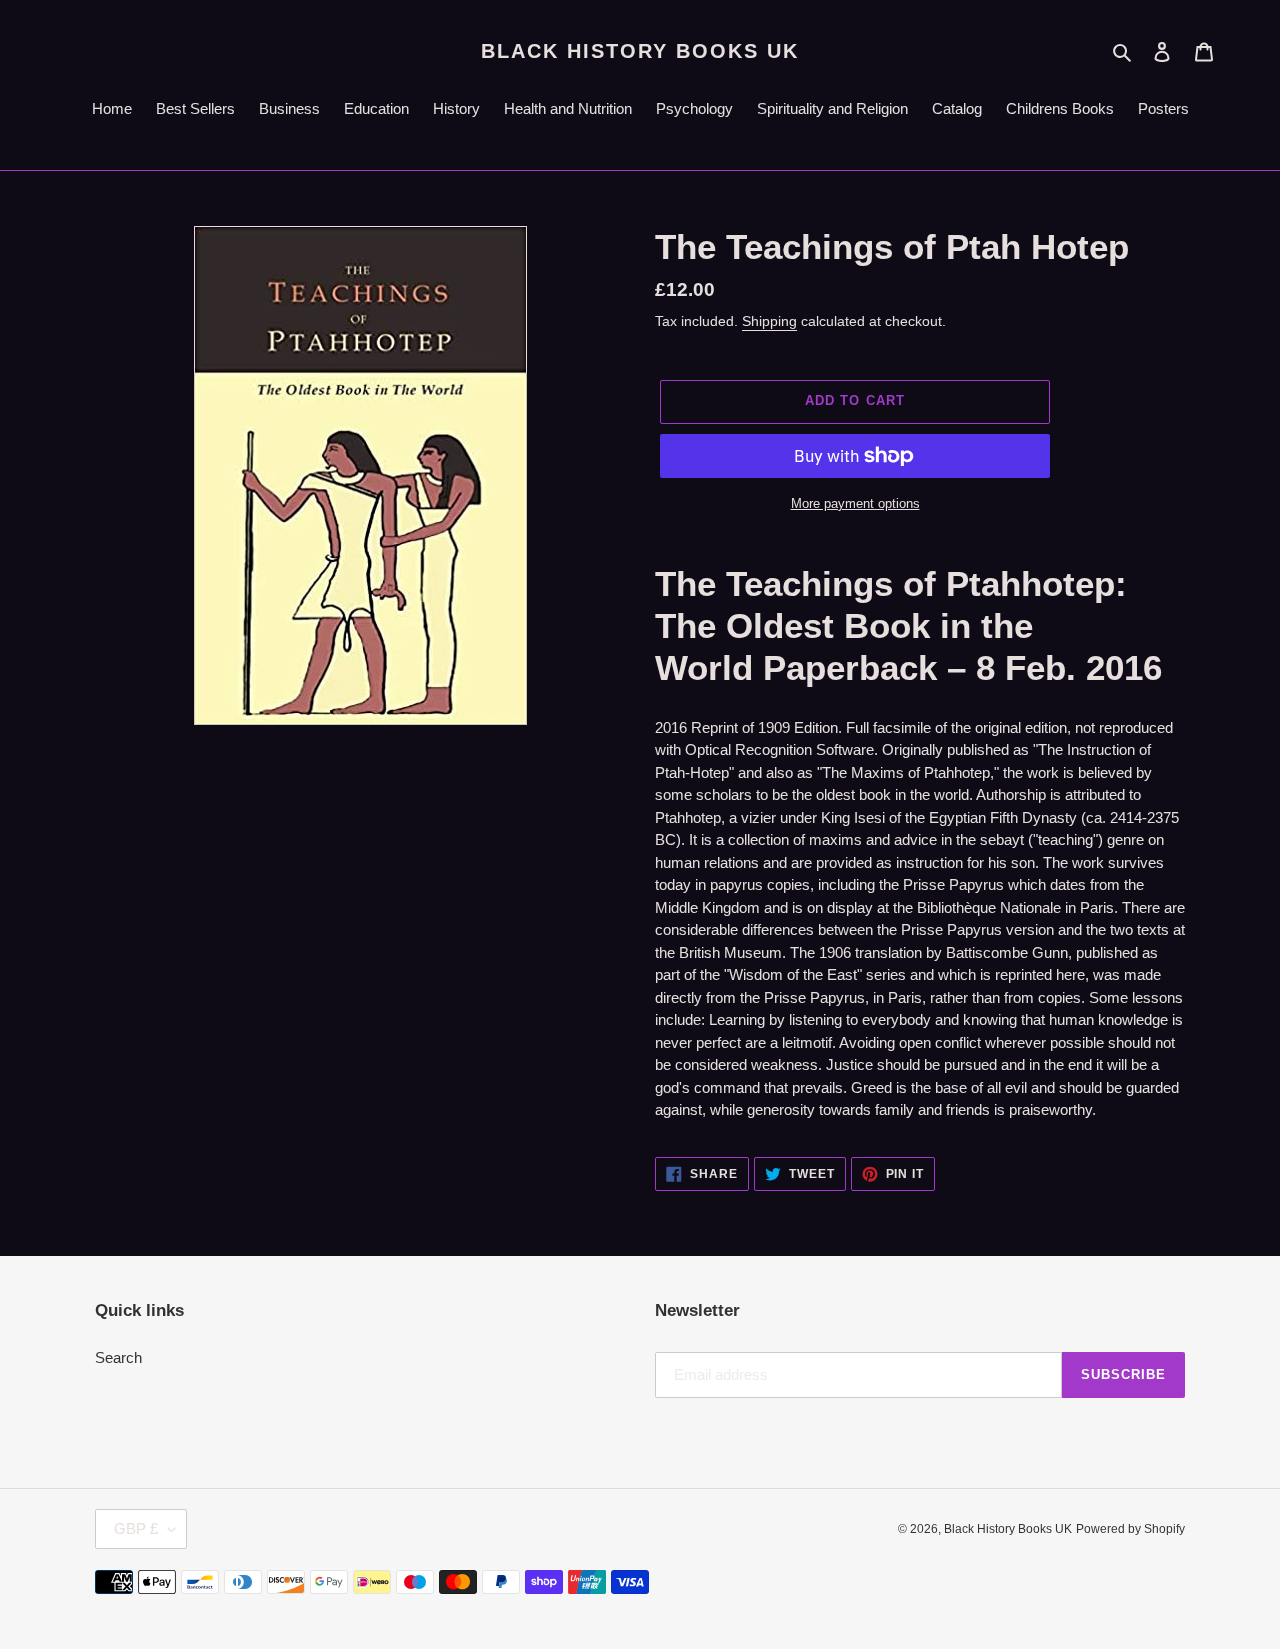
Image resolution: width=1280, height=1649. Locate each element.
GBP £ (136, 1528)
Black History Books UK (640, 51)
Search (118, 1357)
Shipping (769, 321)
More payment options (855, 503)
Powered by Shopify (1130, 1529)
